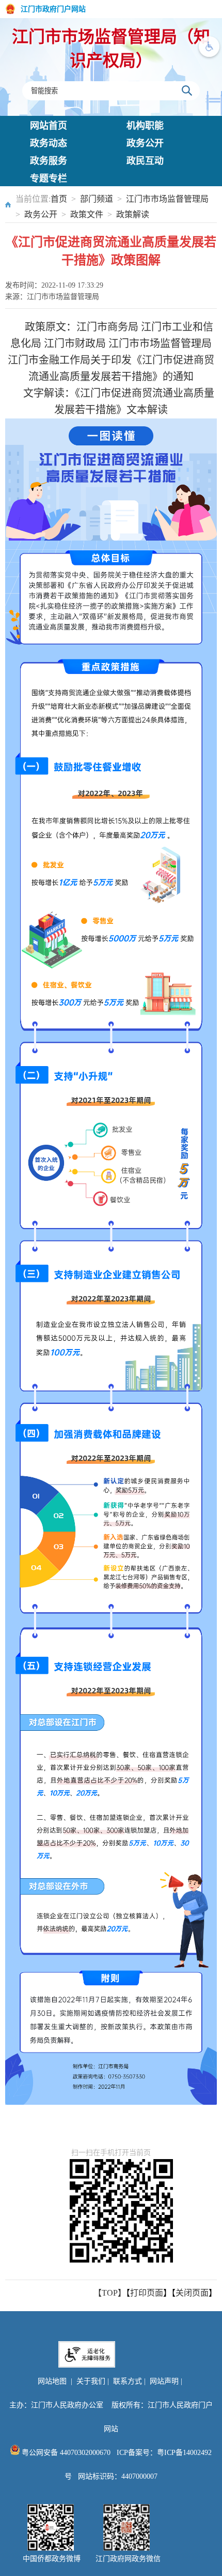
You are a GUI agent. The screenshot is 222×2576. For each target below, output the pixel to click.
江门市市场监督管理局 (167, 199)
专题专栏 (49, 178)
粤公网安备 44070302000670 (65, 2453)
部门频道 (97, 199)
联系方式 (128, 2381)
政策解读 (133, 214)
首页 (59, 199)
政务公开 (145, 143)
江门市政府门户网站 (53, 9)
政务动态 (49, 143)
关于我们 (91, 2381)
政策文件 (87, 214)
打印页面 (147, 2293)
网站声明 (164, 2381)
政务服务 (49, 161)
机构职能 (145, 126)
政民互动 (145, 161)
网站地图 (52, 2381)
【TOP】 (110, 2293)
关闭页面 (192, 2293)
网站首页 (49, 126)
